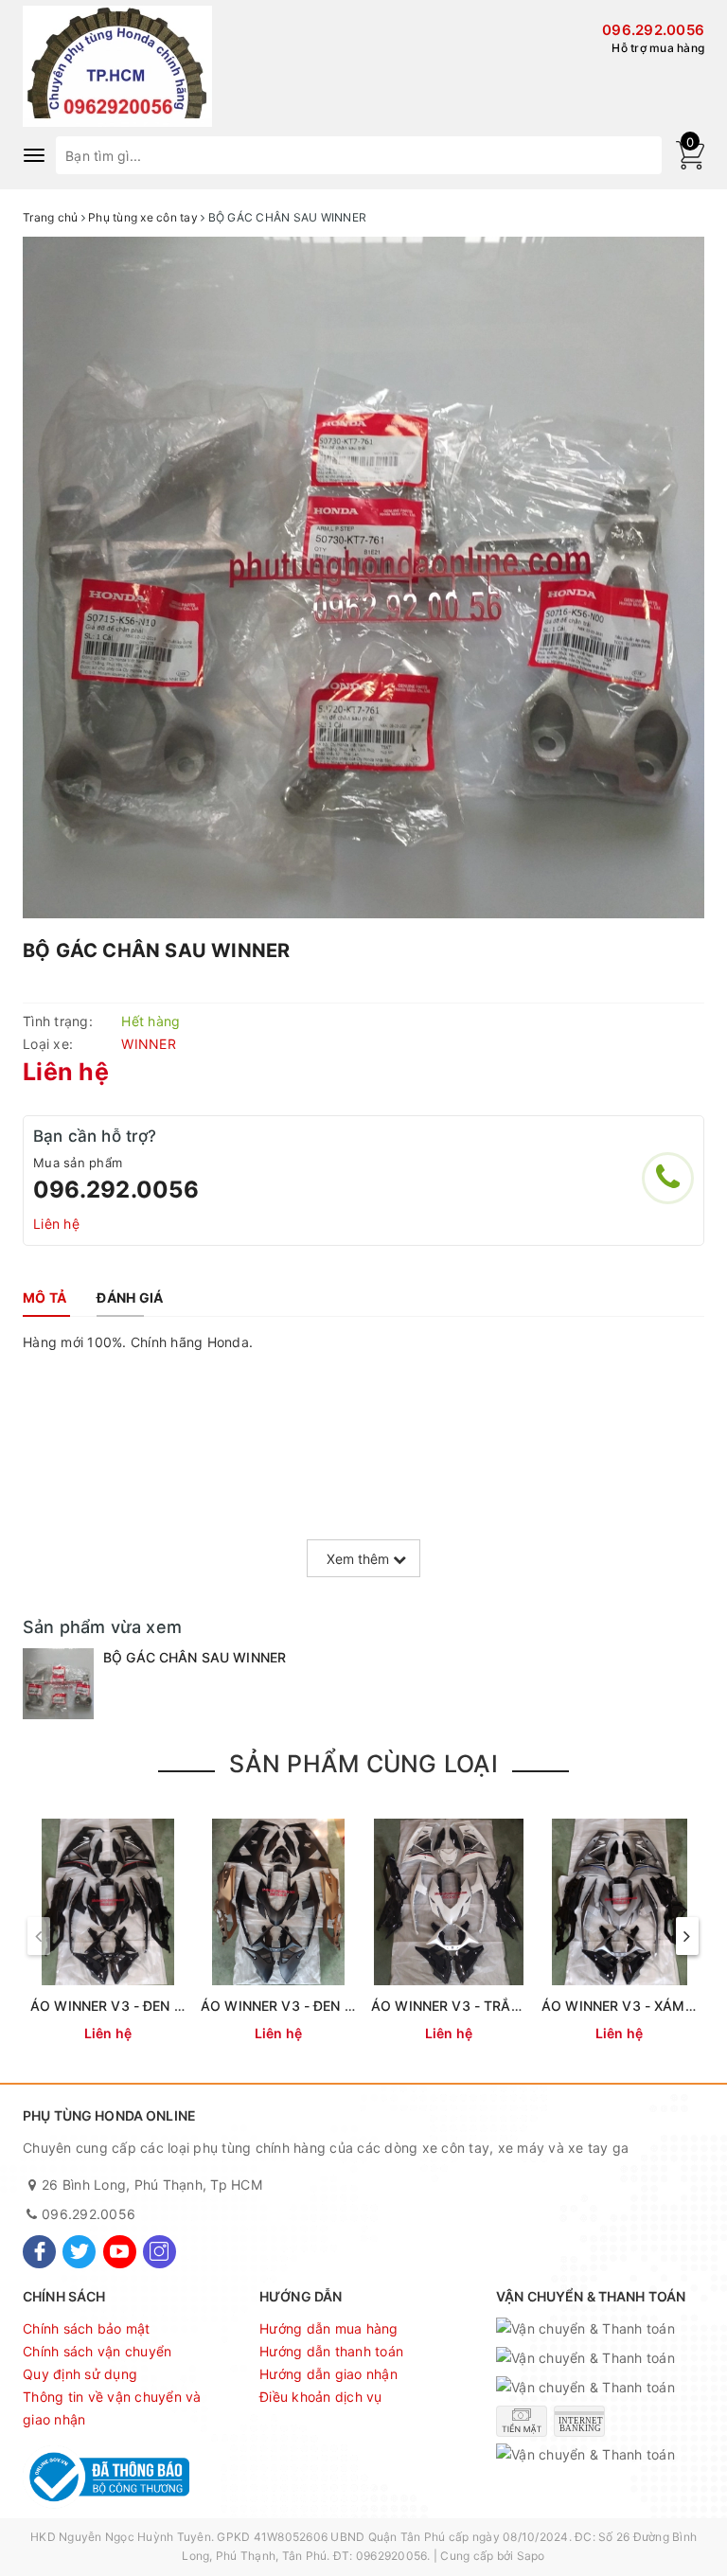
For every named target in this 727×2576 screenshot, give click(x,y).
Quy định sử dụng (80, 2374)
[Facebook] (39, 2252)
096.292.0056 (653, 30)
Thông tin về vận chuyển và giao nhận (112, 2408)
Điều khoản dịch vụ (321, 2397)
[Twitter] (79, 2252)
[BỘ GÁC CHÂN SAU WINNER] (58, 1684)
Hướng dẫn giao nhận (328, 2374)
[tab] (44, 1298)
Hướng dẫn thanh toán (331, 2351)
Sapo (531, 2556)
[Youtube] (120, 2252)
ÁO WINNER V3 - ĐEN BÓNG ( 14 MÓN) (156, 2006)
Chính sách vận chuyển (97, 2351)
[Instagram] (160, 2252)
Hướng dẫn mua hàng (329, 2328)
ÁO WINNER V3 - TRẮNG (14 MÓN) (483, 2006)
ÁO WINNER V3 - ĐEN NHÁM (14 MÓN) (326, 2006)
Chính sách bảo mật (87, 2328)
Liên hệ (56, 1224)
